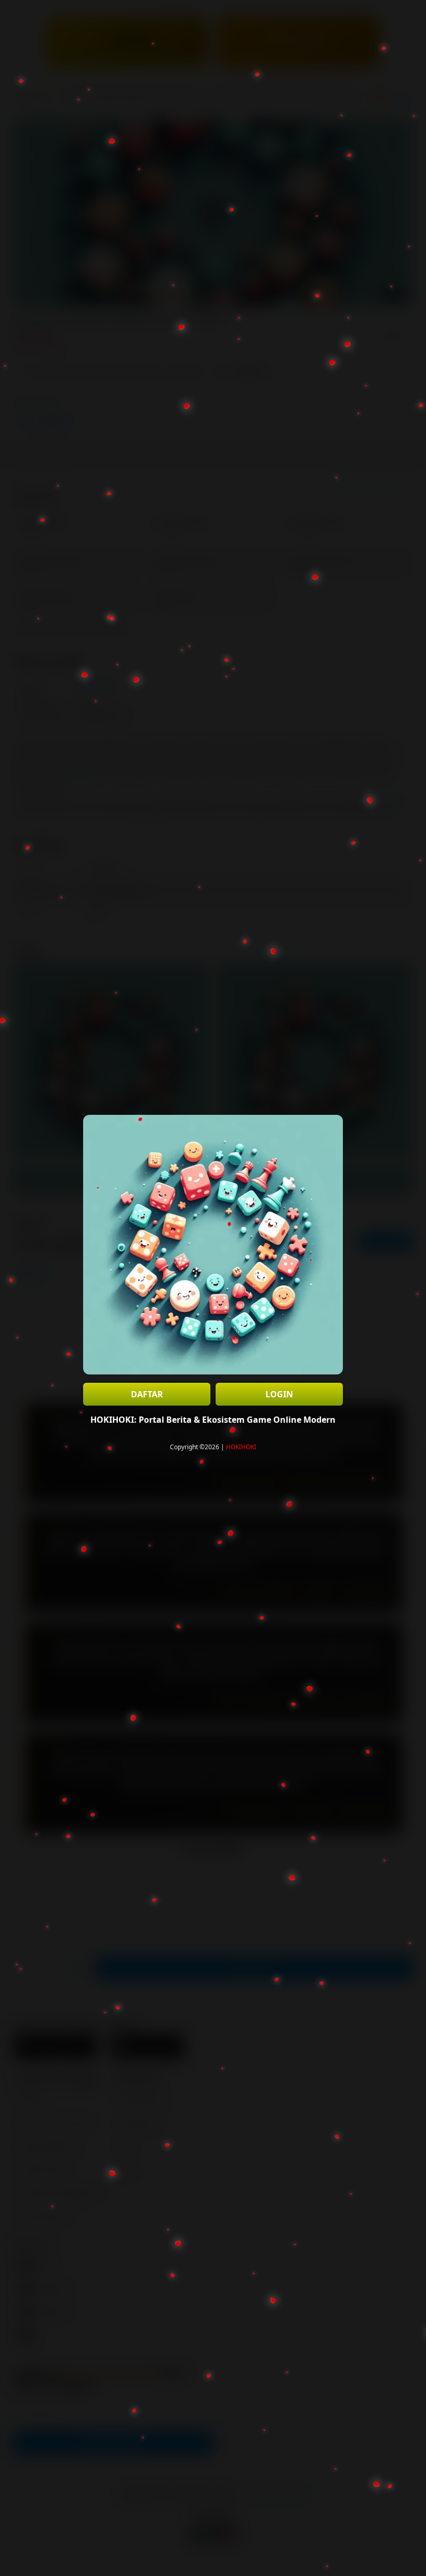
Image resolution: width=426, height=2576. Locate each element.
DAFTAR (147, 1394)
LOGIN (279, 1394)
